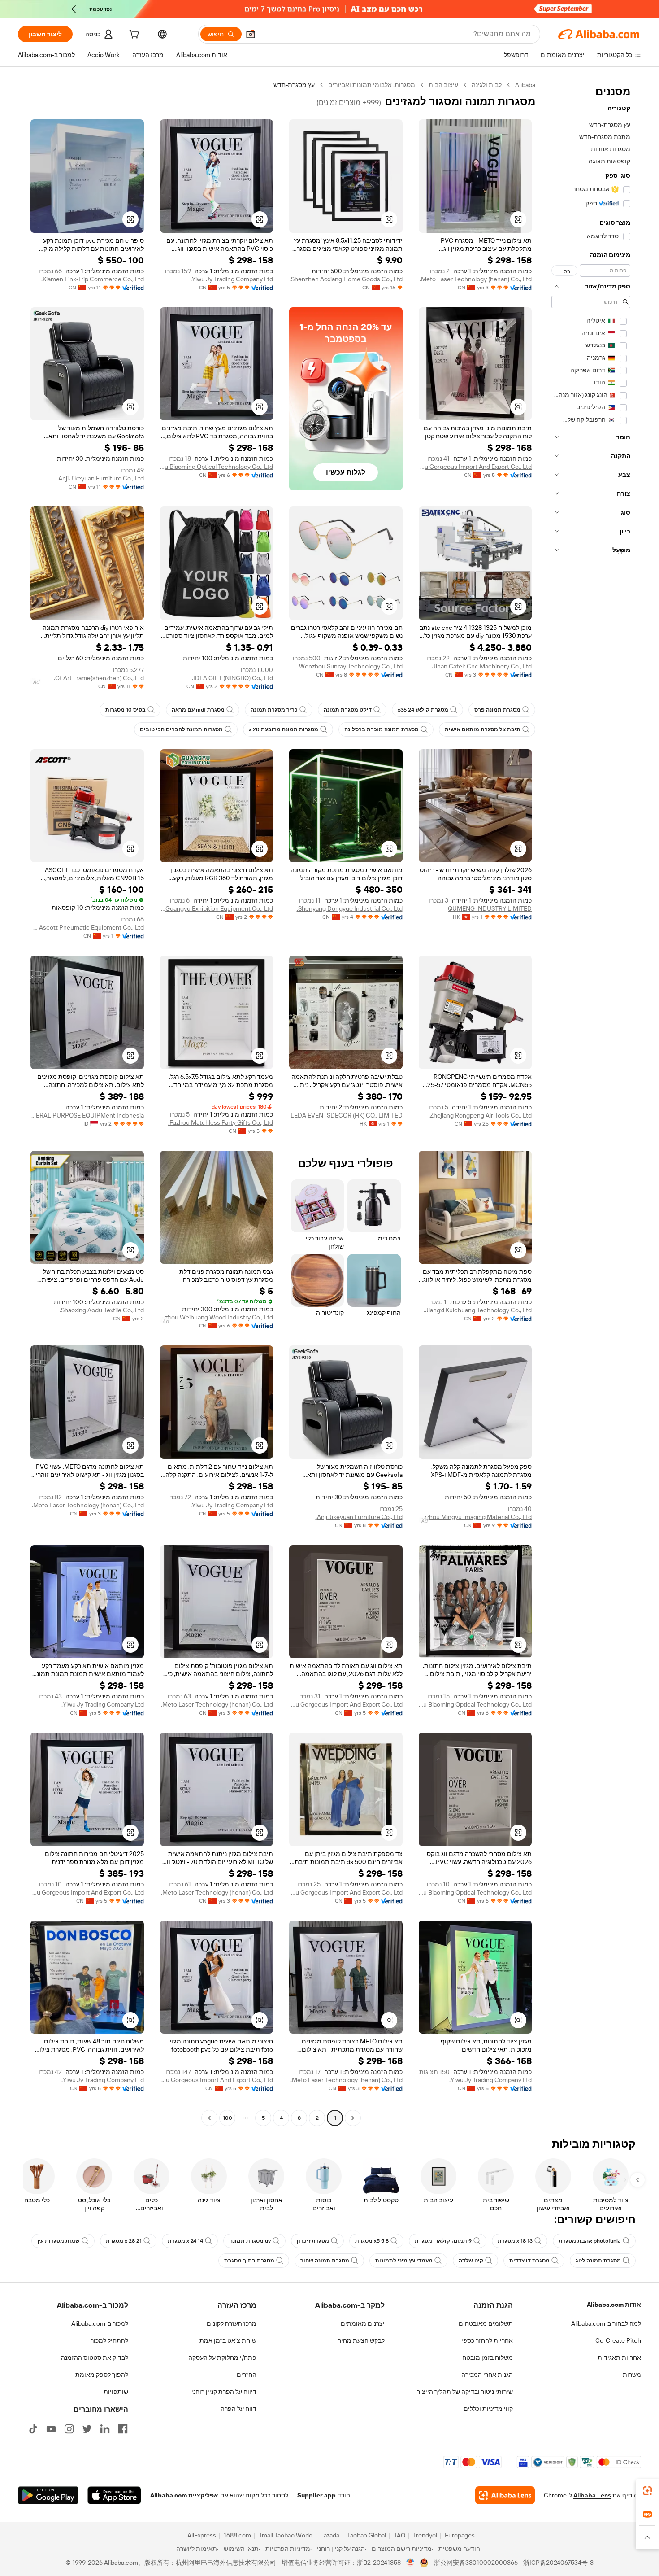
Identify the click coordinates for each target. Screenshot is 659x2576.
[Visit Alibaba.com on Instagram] (69, 2429)
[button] (251, 34)
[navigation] (591, 1102)
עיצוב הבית (443, 85)
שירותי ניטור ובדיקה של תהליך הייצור (465, 2392)
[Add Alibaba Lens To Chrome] (505, 2495)
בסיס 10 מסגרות (126, 710)
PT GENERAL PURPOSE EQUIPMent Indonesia (87, 1115)
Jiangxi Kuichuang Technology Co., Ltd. (478, 1310)
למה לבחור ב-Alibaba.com (606, 2323)
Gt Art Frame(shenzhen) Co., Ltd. (99, 678)
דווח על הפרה (238, 2409)
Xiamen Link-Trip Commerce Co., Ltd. (93, 279)
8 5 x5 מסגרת (372, 2241)
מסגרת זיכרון (313, 2241)
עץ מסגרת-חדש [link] (294, 85)
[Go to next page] (209, 2118)
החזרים (247, 2375)
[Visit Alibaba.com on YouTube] (51, 2429)
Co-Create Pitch (618, 2340)
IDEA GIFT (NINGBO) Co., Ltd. (232, 678)
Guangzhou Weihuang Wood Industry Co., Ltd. (217, 1317)
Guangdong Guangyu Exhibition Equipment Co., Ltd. (217, 908)
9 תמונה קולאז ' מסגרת (443, 2241)
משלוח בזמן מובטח (488, 2358)
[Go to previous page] (353, 2118)
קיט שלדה (471, 2261)
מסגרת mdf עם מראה (198, 710)
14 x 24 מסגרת (185, 2241)
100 (228, 2118)
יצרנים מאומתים (363, 2323)
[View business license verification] (410, 2563)
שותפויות (116, 2392)
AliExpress (202, 2535)
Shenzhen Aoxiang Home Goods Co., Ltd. (346, 279)
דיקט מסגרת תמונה (348, 710)
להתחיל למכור (109, 2340)
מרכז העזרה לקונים (232, 2323)
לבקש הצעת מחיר (361, 2340)
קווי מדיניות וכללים (488, 2409)
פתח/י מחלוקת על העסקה (222, 2358)
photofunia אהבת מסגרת (590, 2241)
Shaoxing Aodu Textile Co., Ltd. (102, 1310)
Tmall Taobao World (286, 2535)
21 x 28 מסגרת (124, 2241)
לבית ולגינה (487, 85)
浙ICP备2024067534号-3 (558, 2563)
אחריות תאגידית (619, 2358)
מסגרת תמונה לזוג (598, 2261)
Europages (460, 2535)
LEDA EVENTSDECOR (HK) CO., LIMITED (347, 1115)
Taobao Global (366, 2535)
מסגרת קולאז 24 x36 (423, 710)
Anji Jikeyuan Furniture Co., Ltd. (100, 478)
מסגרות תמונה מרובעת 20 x (284, 729)
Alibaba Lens (592, 2495)
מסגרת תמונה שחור (325, 2261)
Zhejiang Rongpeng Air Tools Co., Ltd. (480, 1115)
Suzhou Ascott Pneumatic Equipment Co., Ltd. (87, 927)
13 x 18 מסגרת (515, 2241)
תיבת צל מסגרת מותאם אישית (483, 729)
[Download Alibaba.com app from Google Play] (48, 2495)
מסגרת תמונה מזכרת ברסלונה (382, 729)
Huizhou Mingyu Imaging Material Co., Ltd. (475, 1517)
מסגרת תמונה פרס (497, 710)
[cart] (133, 35)
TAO (399, 2535)
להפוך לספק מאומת (102, 2375)
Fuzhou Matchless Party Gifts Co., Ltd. (221, 1122)
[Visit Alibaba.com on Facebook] (123, 2429)
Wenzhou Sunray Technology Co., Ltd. (350, 666)
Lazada (330, 2535)
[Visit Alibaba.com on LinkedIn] (105, 2429)
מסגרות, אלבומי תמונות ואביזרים (372, 85)
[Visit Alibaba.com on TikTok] (33, 2429)
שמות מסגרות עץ (59, 2241)
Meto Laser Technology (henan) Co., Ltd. (476, 279)
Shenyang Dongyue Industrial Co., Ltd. (350, 908)
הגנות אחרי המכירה (487, 2375)
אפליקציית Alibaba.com (184, 2495)
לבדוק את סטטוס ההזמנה (95, 2358)
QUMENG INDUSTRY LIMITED (490, 908)
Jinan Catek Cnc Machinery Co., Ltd (482, 666)
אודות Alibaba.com (614, 2305)
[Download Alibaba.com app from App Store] (114, 2495)
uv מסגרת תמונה (250, 2241)
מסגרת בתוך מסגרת (249, 2261)
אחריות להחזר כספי (487, 2340)
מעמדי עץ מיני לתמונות (404, 2261)
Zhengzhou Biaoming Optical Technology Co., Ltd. (217, 467)
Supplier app (316, 2495)
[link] (647, 2491)
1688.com (237, 2535)
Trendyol (425, 2535)
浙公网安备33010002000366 (476, 2563)
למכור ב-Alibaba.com (100, 2323)
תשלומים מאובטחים (486, 2323)
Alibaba (525, 85)
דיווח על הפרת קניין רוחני (224, 2392)
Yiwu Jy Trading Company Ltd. (232, 279)
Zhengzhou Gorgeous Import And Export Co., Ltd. (475, 467)
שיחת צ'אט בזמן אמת (228, 2340)
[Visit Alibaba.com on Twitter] (87, 2429)
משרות (632, 2375)
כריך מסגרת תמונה (274, 710)
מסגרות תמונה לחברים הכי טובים (181, 729)
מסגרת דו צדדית (529, 2261)
